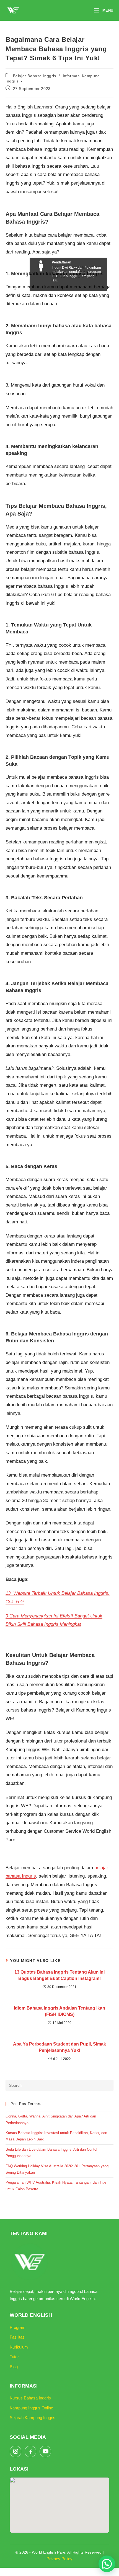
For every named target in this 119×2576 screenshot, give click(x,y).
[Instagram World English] (15, 2451)
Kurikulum (19, 2347)
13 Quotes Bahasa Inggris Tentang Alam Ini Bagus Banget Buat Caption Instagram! (59, 1975)
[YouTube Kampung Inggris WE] (45, 2451)
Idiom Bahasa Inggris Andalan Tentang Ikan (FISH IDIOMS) (59, 2011)
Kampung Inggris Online (31, 2408)
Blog (14, 2367)
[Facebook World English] (30, 2451)
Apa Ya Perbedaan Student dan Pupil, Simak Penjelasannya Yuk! (59, 2047)
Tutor (14, 2357)
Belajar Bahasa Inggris (35, 76)
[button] (107, 2564)
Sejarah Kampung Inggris (33, 2418)
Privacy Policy (59, 2559)
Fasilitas (17, 2337)
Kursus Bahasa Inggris (30, 2398)
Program (18, 2327)
